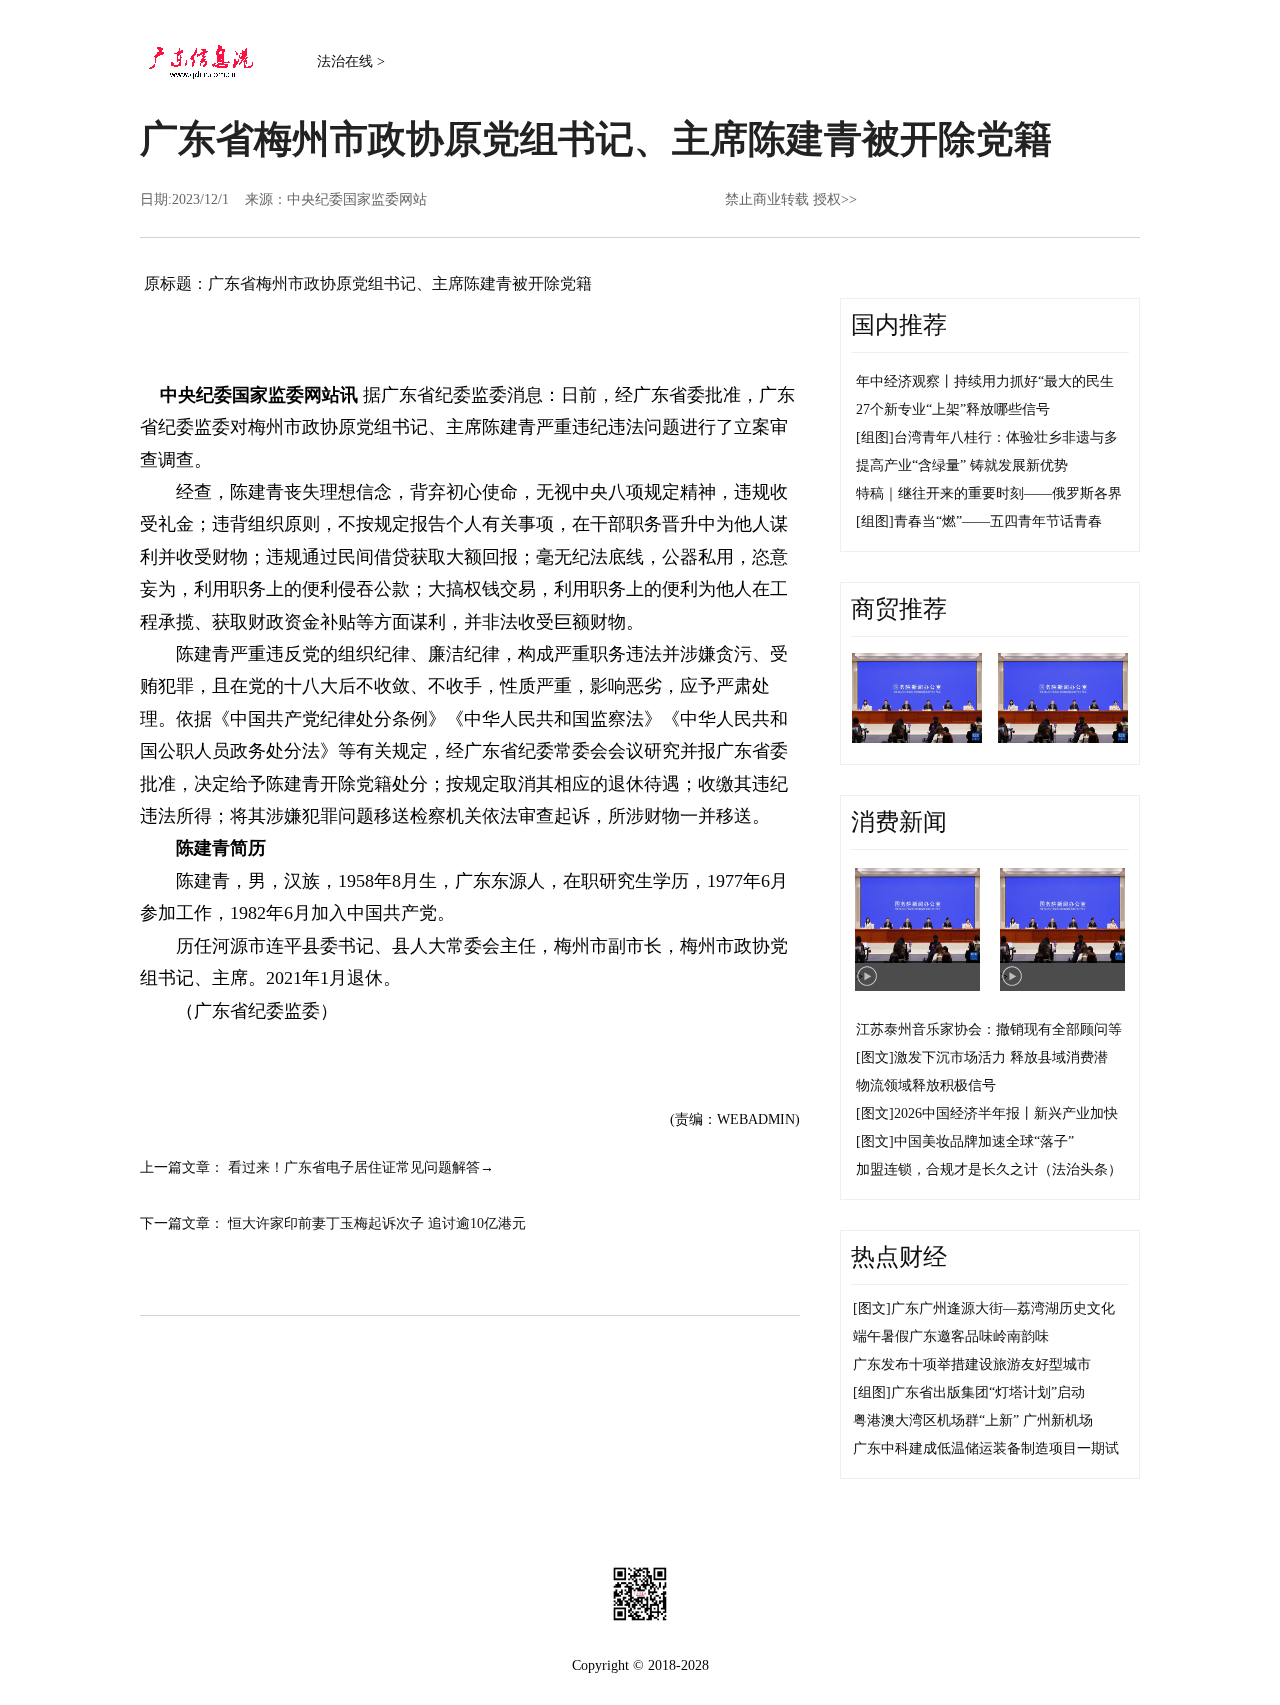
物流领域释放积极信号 (926, 1085)
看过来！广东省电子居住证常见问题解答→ (361, 1167)
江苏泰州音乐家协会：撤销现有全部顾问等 (989, 1029)
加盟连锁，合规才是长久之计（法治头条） (989, 1169)
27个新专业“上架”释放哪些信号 (953, 409)
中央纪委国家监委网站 (357, 199)
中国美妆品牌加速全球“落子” (984, 1141)
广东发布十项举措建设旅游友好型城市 (972, 1364)
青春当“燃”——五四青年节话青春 (998, 521)
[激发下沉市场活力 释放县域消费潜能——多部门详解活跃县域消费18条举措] (917, 698)
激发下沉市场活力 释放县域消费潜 (1001, 1057)
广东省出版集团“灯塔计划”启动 (988, 1392)
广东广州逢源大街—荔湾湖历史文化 (1003, 1308)
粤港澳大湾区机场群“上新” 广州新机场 (973, 1420)
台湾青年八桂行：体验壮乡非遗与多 (1006, 437)
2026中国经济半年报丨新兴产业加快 (1006, 1113)
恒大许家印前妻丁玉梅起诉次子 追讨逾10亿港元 (377, 1223)
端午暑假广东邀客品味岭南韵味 (951, 1336)
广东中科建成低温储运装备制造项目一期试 (986, 1448)
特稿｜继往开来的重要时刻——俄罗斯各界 (989, 493)
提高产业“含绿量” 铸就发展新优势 (962, 465)
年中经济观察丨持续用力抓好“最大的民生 (985, 381)
